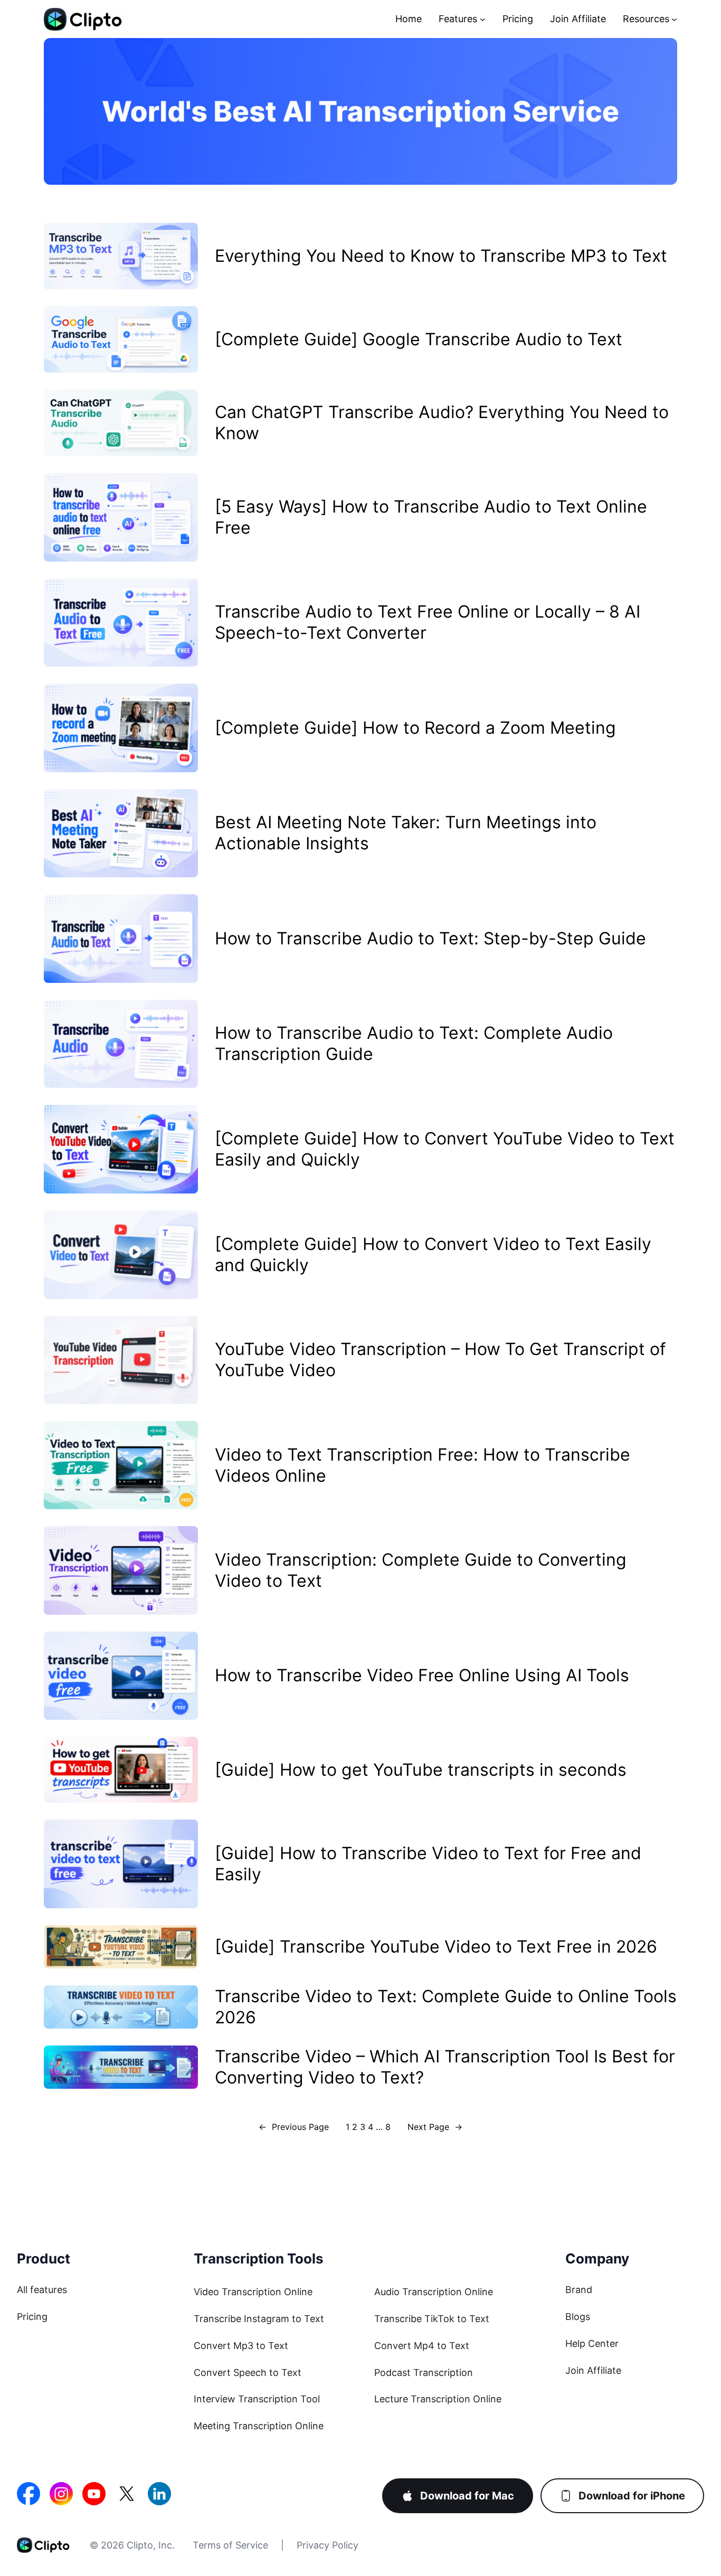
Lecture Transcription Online (438, 2399)
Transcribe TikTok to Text (432, 2319)
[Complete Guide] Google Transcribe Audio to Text (419, 339)
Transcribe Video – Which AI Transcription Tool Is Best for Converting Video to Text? (445, 2067)
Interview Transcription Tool (257, 2399)
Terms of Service (230, 2545)
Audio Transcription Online (434, 2292)
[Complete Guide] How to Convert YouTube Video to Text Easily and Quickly (445, 1149)
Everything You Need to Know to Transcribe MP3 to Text (441, 256)
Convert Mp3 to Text (241, 2346)
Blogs (578, 2317)
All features (42, 2290)
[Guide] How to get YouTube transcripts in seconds (421, 1770)
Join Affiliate (593, 2370)
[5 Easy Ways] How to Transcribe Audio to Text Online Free (431, 517)
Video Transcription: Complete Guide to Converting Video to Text (421, 1570)
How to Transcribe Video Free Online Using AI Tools (422, 1675)
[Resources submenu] (674, 19)
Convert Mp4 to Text (422, 2346)
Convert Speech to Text (248, 2373)
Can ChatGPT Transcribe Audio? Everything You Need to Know (442, 423)
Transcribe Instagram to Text (259, 2319)
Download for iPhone (632, 2496)
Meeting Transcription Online (259, 2426)
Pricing (32, 2317)
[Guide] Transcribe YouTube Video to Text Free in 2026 (436, 1947)
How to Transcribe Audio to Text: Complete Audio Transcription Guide (414, 1043)
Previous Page (294, 2127)
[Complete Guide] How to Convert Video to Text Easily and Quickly (433, 1254)
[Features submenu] (483, 19)
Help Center (592, 2343)
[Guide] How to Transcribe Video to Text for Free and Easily (428, 1864)
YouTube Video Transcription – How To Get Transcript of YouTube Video (440, 1360)
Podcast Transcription (424, 2373)
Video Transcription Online (253, 2292)
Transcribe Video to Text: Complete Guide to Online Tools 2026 (446, 2007)
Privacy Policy (328, 2545)
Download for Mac (467, 2496)
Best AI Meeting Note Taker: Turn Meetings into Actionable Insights (406, 833)
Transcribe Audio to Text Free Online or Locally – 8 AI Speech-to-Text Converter (428, 622)
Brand (579, 2290)
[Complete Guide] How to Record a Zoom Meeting (415, 728)
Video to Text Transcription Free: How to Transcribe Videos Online (423, 1465)
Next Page (435, 2127)
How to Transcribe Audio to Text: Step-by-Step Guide (430, 938)
